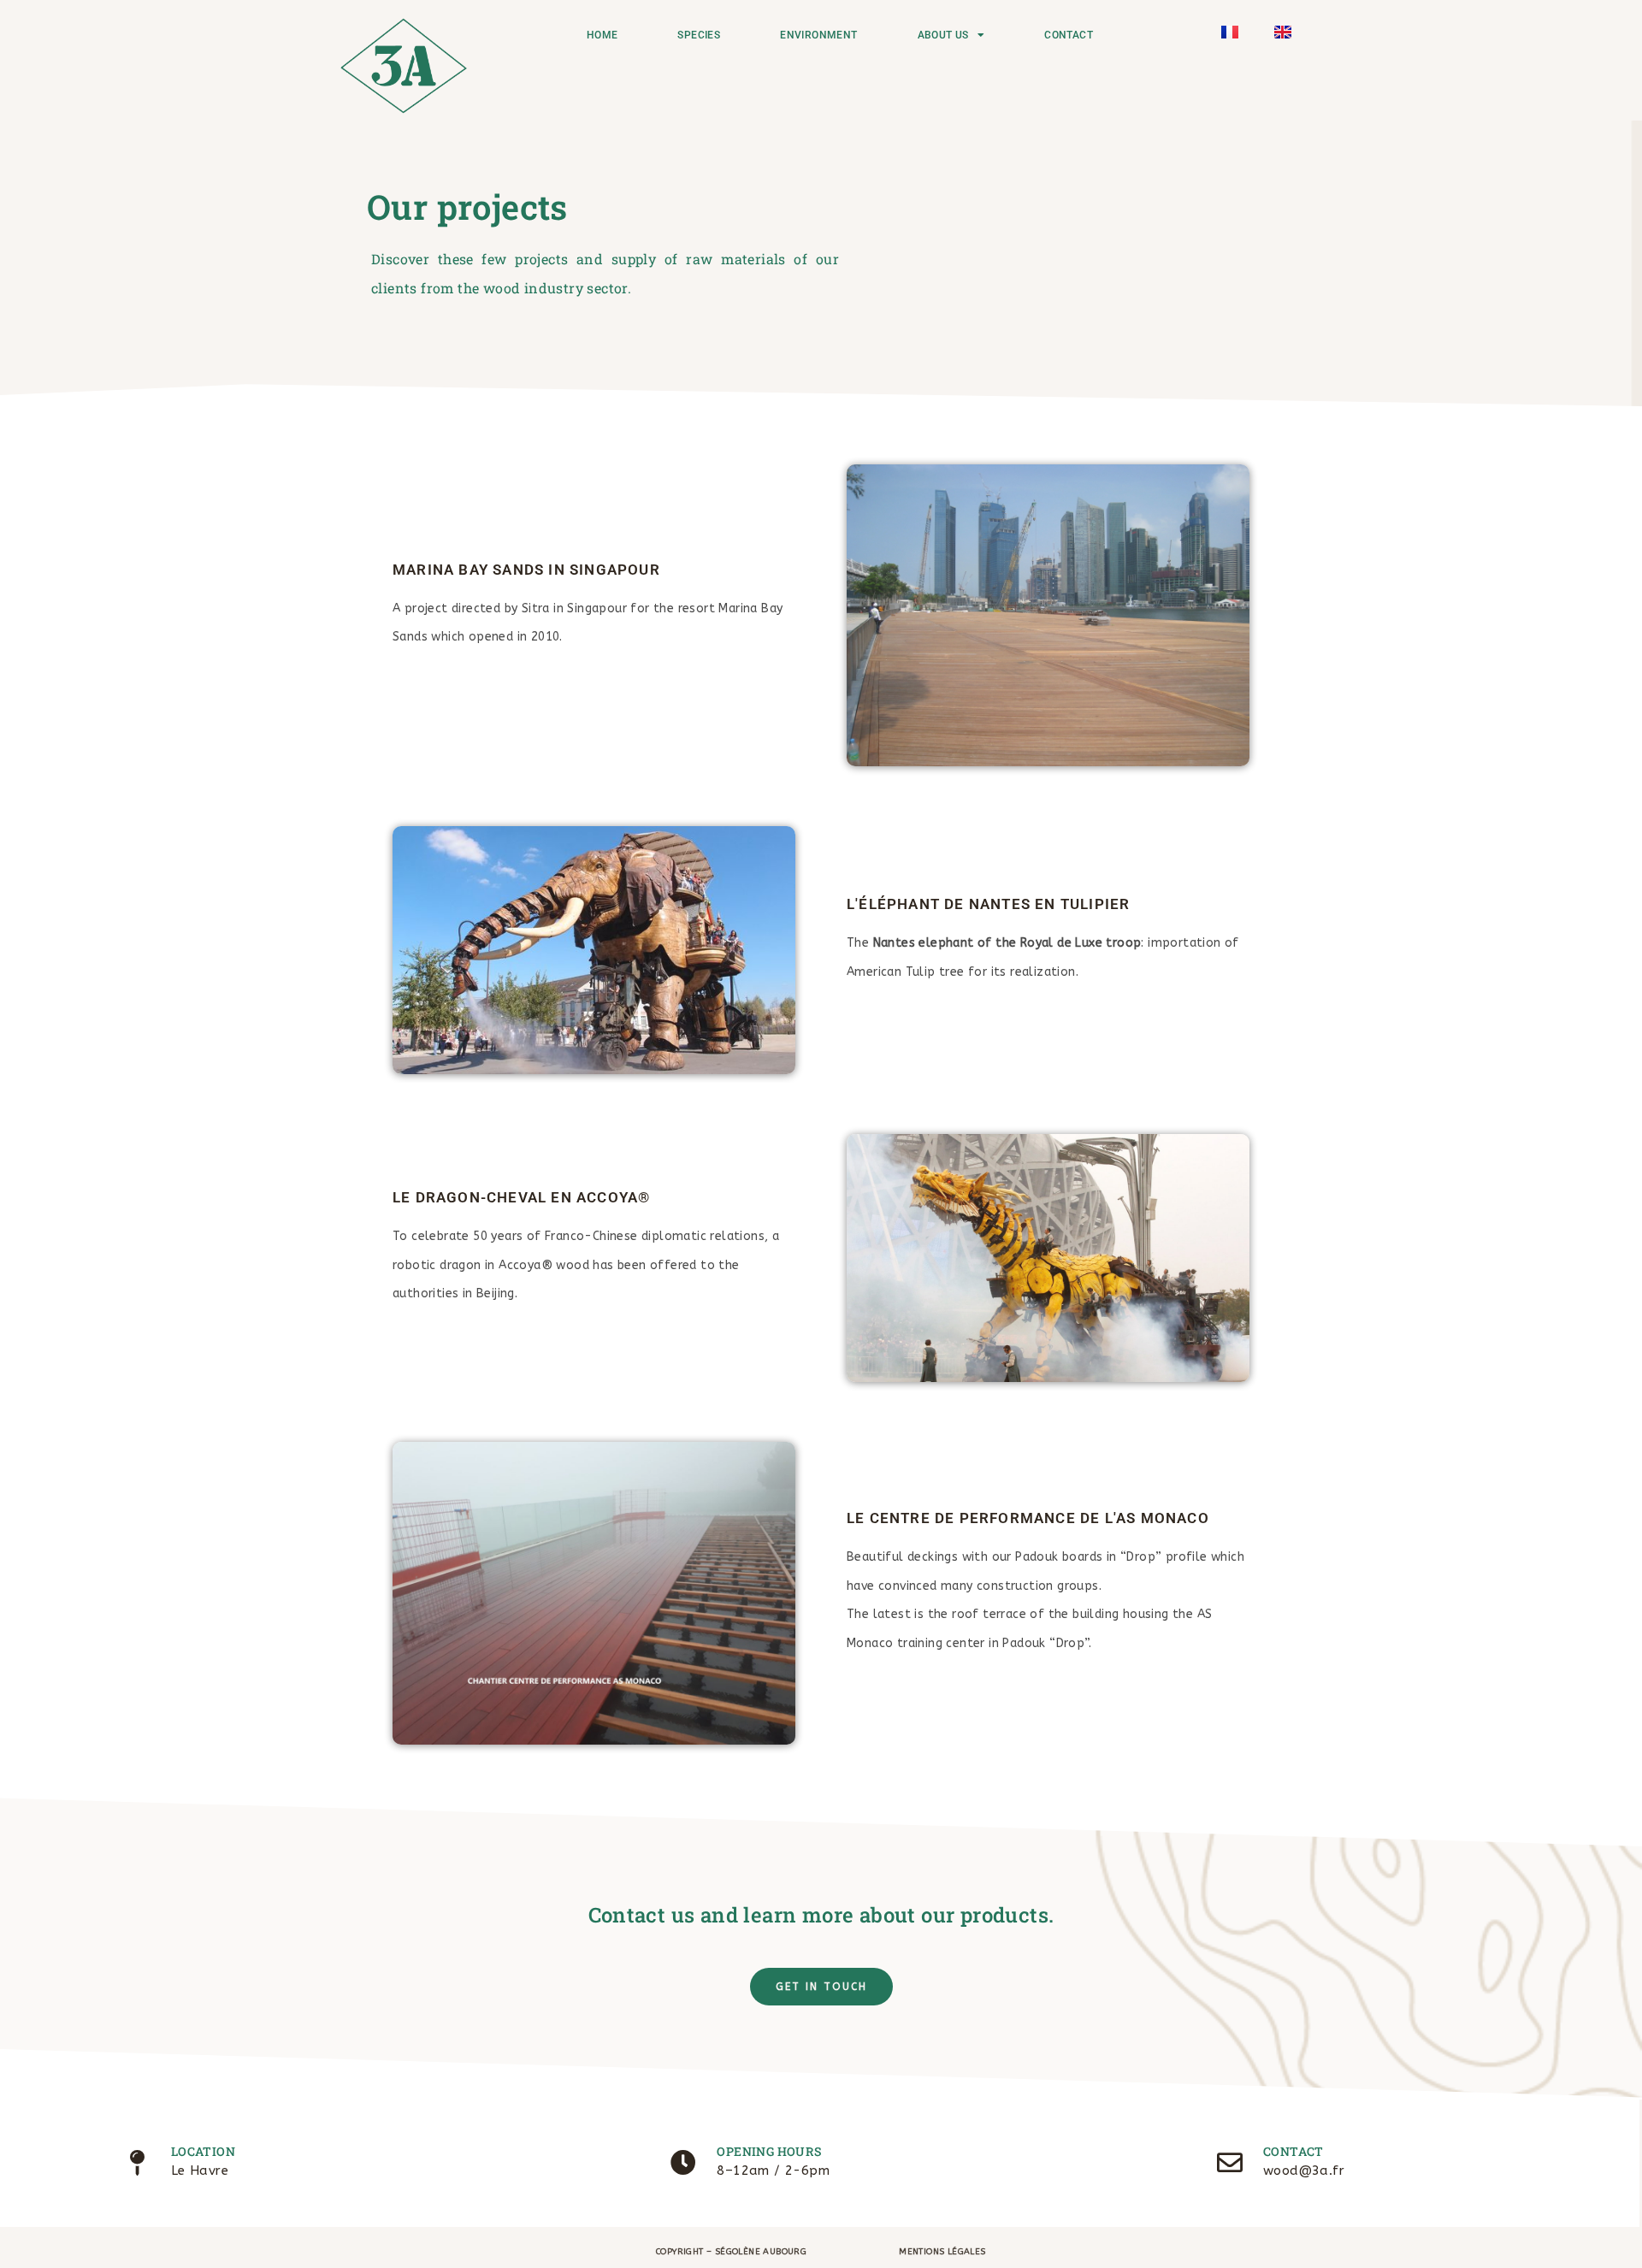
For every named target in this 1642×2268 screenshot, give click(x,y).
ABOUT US (943, 35)
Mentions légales (942, 2252)
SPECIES (699, 35)
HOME (602, 35)
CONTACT (1069, 35)
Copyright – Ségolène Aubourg (731, 2252)
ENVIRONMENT (818, 35)
